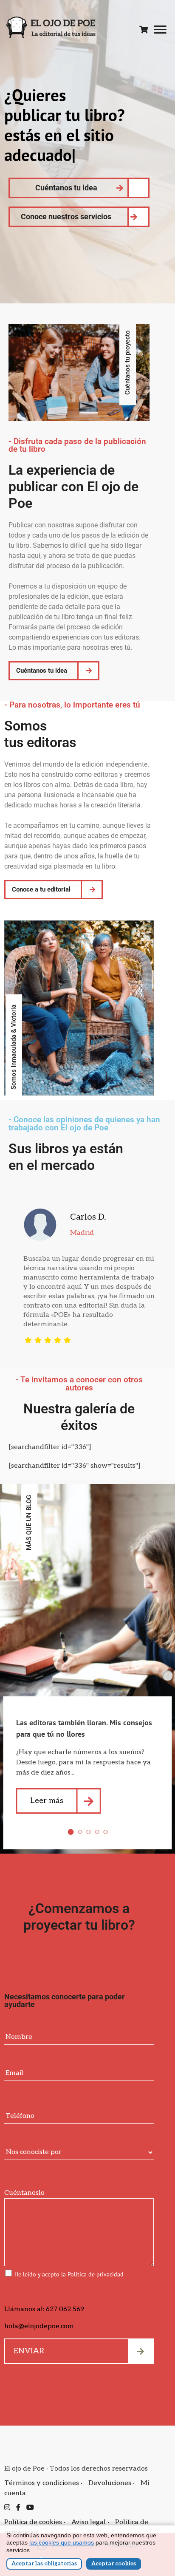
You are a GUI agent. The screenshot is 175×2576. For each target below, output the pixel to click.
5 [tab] (105, 1832)
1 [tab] (71, 1832)
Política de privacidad (96, 2274)
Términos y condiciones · (44, 2483)
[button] (14, 1047)
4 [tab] (97, 1832)
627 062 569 (65, 2309)
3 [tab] (88, 1832)
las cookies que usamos (62, 2542)
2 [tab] (80, 1832)
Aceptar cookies (114, 2564)
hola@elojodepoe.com (39, 2326)
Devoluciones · (112, 2483)
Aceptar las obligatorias (44, 2564)
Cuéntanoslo (24, 2193)
